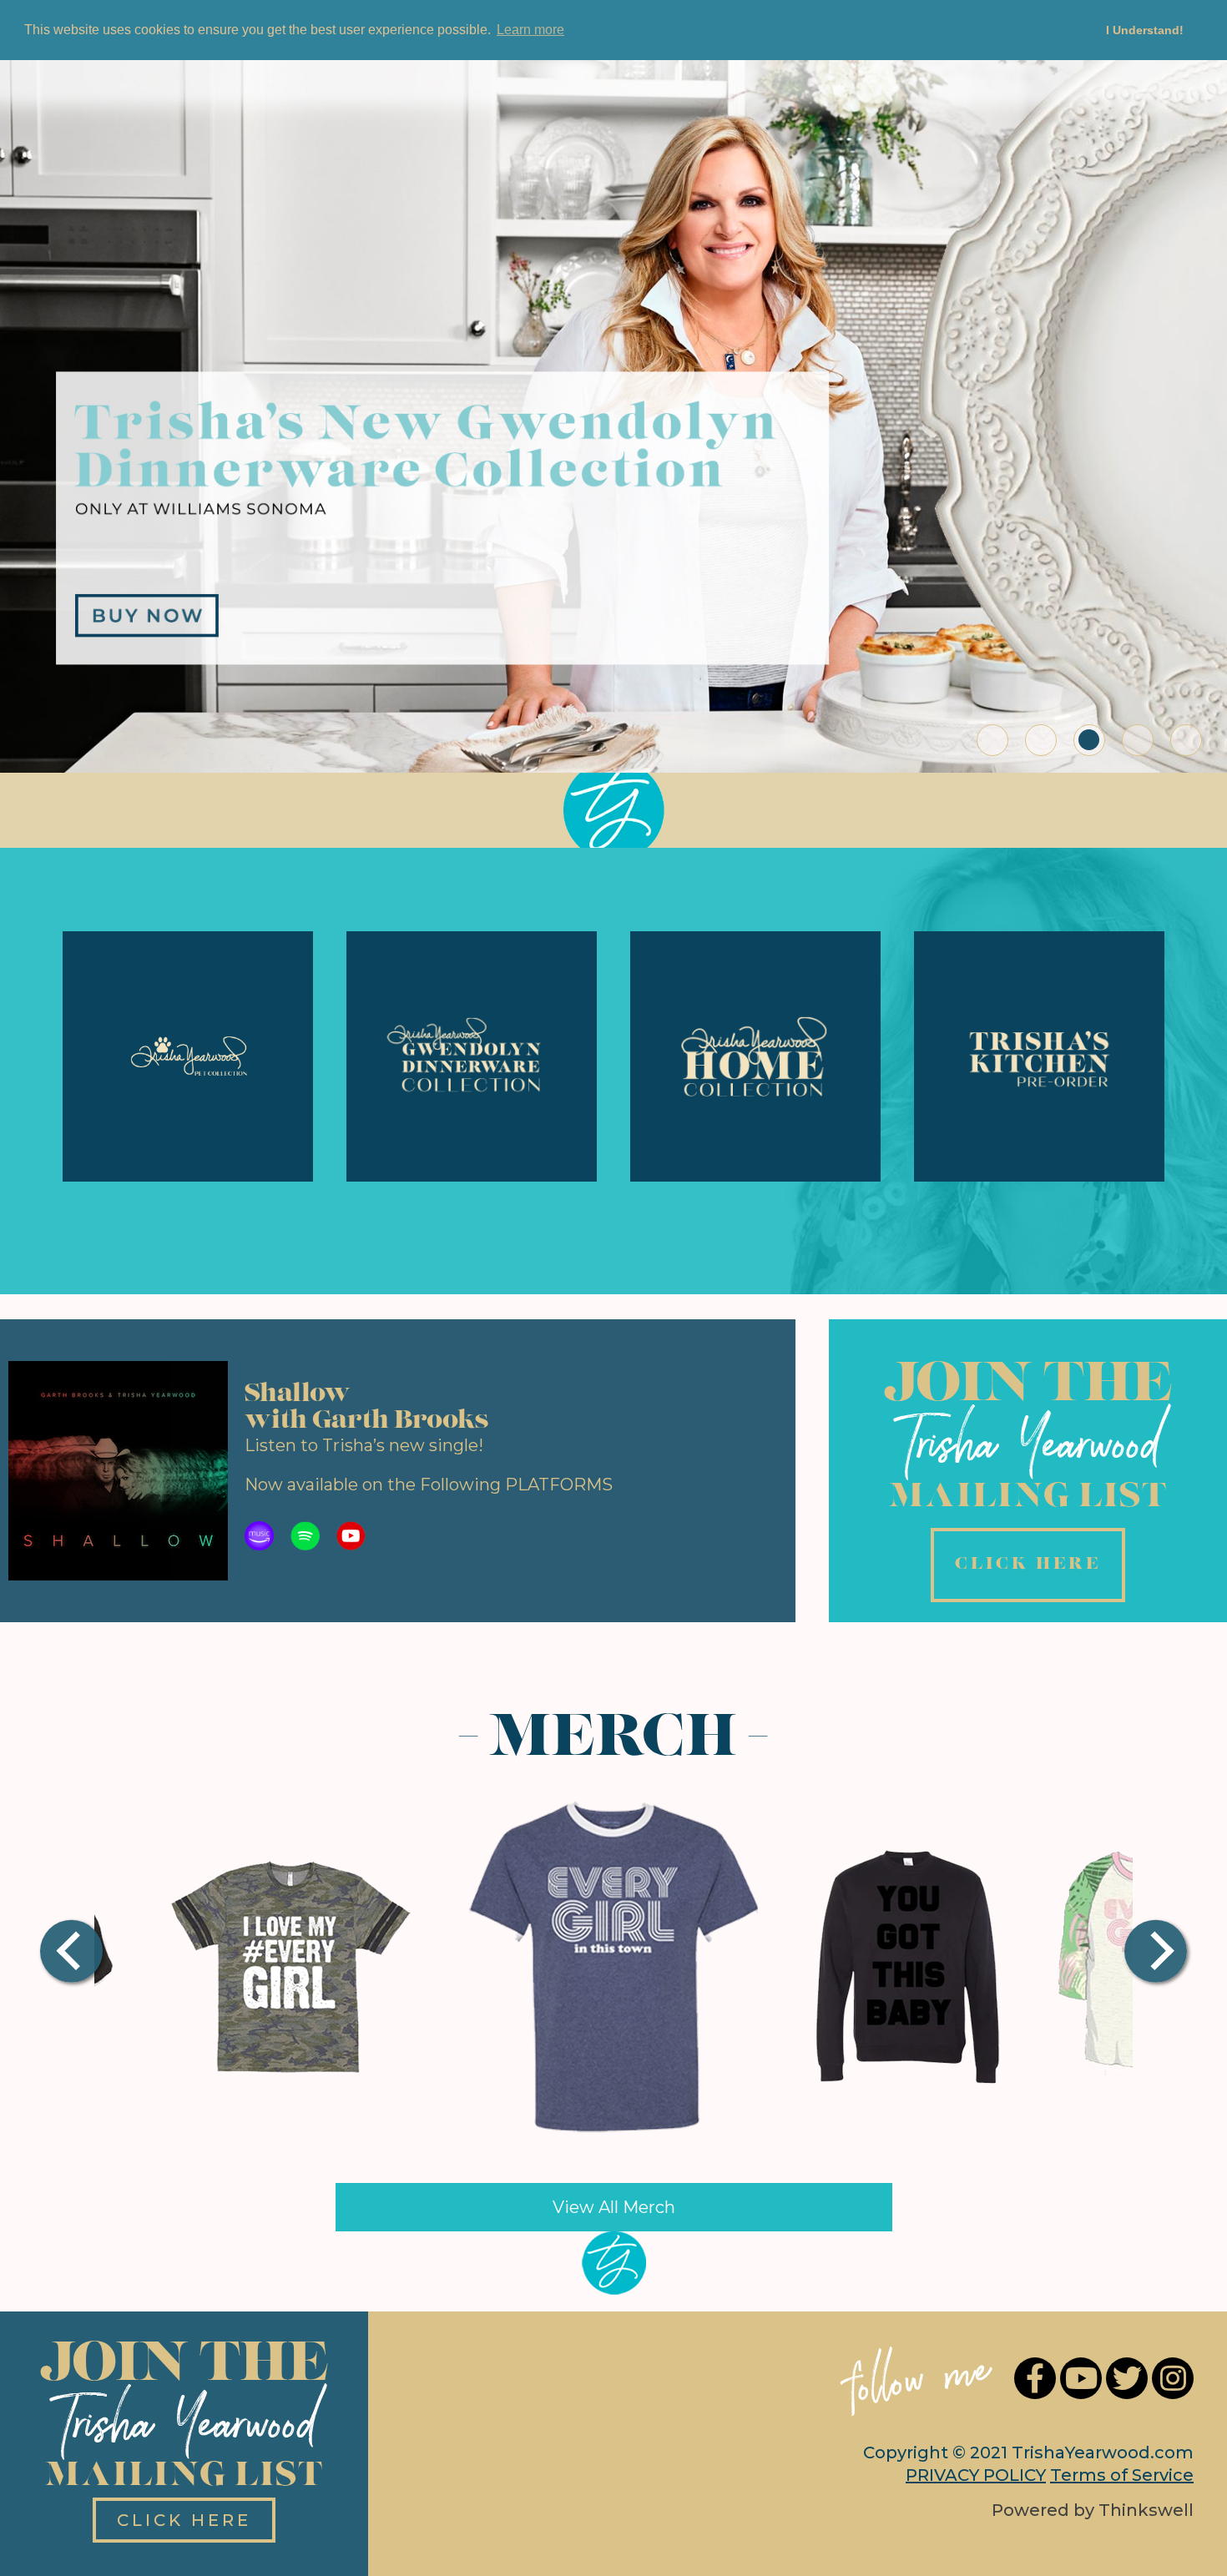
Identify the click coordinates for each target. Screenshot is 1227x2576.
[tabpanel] (613, 399)
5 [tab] (1186, 740)
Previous (80, 1953)
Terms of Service (1122, 2475)
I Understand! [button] (1145, 30)
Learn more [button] (530, 30)
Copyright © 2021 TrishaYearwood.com (1028, 2452)
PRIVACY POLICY (976, 2475)
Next (1161, 1953)
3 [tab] (1089, 740)
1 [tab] (992, 740)
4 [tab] (1138, 740)
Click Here (184, 2520)
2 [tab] (1041, 740)
